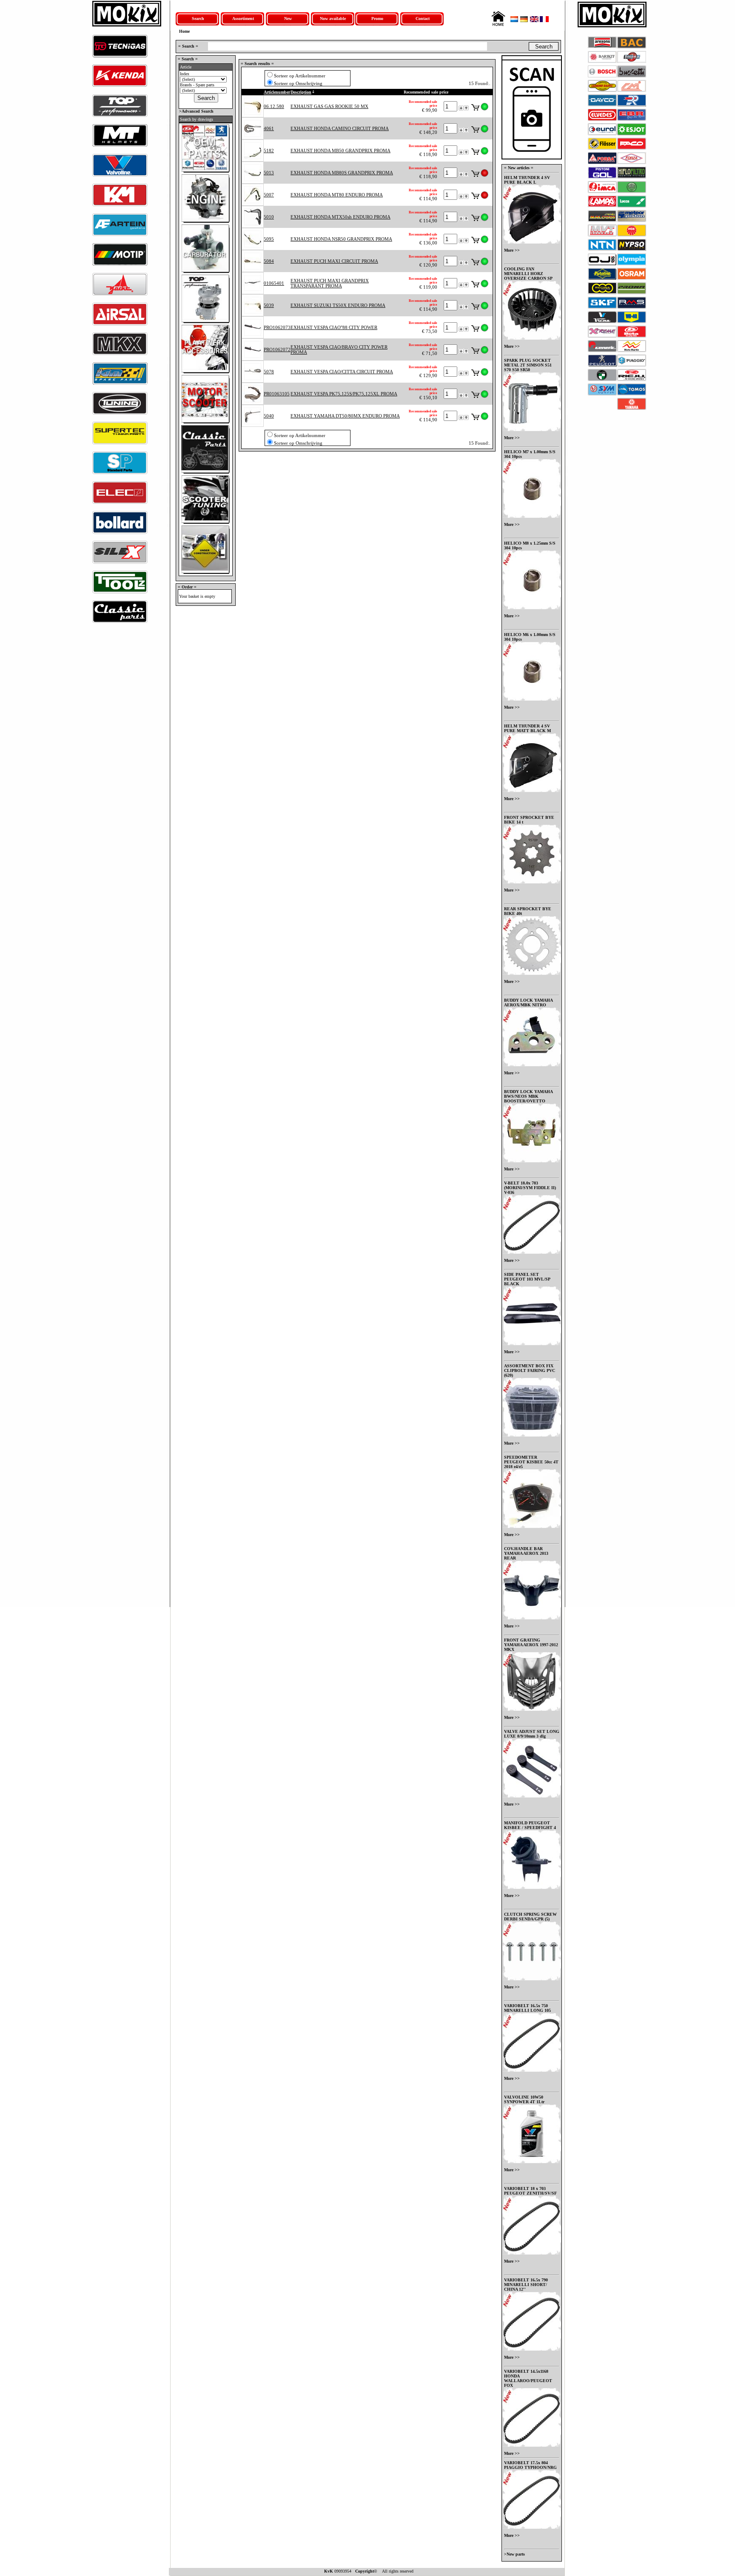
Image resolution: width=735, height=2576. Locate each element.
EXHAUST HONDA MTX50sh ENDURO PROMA (340, 217)
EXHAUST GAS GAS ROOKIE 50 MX (329, 106)
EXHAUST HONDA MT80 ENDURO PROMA (337, 195)
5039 (269, 305)
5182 (269, 151)
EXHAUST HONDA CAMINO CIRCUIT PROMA (340, 128)
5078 (269, 372)
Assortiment (243, 18)
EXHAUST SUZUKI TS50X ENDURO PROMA (338, 305)
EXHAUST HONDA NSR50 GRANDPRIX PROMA (341, 239)
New (288, 18)
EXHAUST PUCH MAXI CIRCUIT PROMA (334, 261)
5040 (269, 416)
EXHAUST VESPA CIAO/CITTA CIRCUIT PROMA (342, 372)
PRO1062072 (277, 349)
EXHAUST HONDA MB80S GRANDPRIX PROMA (342, 173)
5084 (269, 261)
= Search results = (257, 64)
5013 (269, 173)
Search (198, 18)
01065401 (274, 283)
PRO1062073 (277, 327)
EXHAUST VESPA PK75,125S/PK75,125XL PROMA (344, 394)
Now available (333, 18)
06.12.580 (274, 106)
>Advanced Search (196, 111)
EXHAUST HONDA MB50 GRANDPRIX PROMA (340, 151)
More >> (512, 250)
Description (301, 92)
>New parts (514, 2554)
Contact (423, 18)
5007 (269, 195)
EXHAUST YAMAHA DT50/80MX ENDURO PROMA (345, 416)
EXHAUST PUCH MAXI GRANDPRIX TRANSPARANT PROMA (330, 283)
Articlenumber (277, 92)
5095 (269, 239)
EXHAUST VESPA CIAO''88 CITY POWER (334, 327)
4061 (269, 128)
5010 (269, 217)
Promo (377, 18)
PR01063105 (277, 394)
